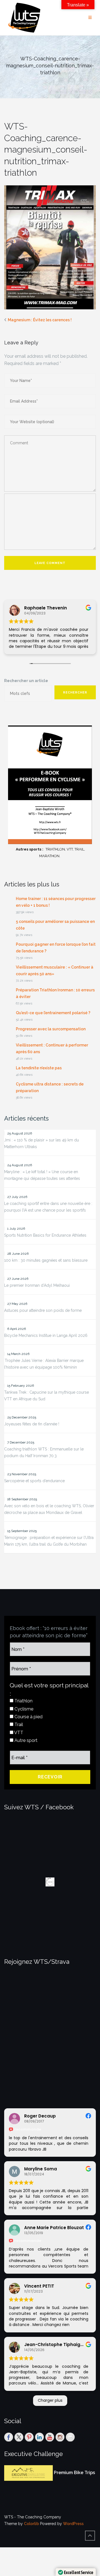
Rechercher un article (26, 681)
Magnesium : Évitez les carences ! (40, 320)
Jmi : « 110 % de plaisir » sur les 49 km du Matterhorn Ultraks (42, 1143)
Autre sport (25, 1740)
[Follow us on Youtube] (50, 2437)
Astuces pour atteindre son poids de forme (43, 1310)
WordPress (73, 2524)
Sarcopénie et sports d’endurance (34, 1481)
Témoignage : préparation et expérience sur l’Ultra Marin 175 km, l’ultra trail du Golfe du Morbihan (49, 1541)
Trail (18, 1725)
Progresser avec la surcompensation (51, 1029)
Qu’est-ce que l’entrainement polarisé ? (53, 1013)
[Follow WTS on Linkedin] (39, 2437)
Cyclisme (23, 1709)
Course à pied (28, 1717)
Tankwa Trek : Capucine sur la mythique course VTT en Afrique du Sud (47, 1396)
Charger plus (50, 2400)
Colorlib (31, 2524)
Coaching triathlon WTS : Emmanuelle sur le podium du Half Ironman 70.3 (44, 1452)
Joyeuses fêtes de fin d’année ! (32, 1424)
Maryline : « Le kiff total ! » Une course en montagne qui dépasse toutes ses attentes (42, 1175)
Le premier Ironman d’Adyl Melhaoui (37, 1285)
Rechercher (75, 693)
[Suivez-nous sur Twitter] (19, 2437)
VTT (18, 1733)
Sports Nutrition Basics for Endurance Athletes (45, 1235)
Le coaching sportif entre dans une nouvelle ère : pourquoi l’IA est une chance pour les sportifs (48, 1207)
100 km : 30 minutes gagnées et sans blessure (46, 1260)
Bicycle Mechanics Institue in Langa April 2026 (46, 1335)
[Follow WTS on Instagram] (60, 2437)
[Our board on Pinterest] (29, 2437)
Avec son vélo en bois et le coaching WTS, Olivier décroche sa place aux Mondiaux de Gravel (49, 1509)
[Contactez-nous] (70, 2437)
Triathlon (23, 1701)
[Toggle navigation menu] (90, 18)
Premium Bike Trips (74, 2473)
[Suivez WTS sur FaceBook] (9, 2437)
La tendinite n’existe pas (39, 1068)
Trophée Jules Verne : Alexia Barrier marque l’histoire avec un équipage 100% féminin (44, 1364)
